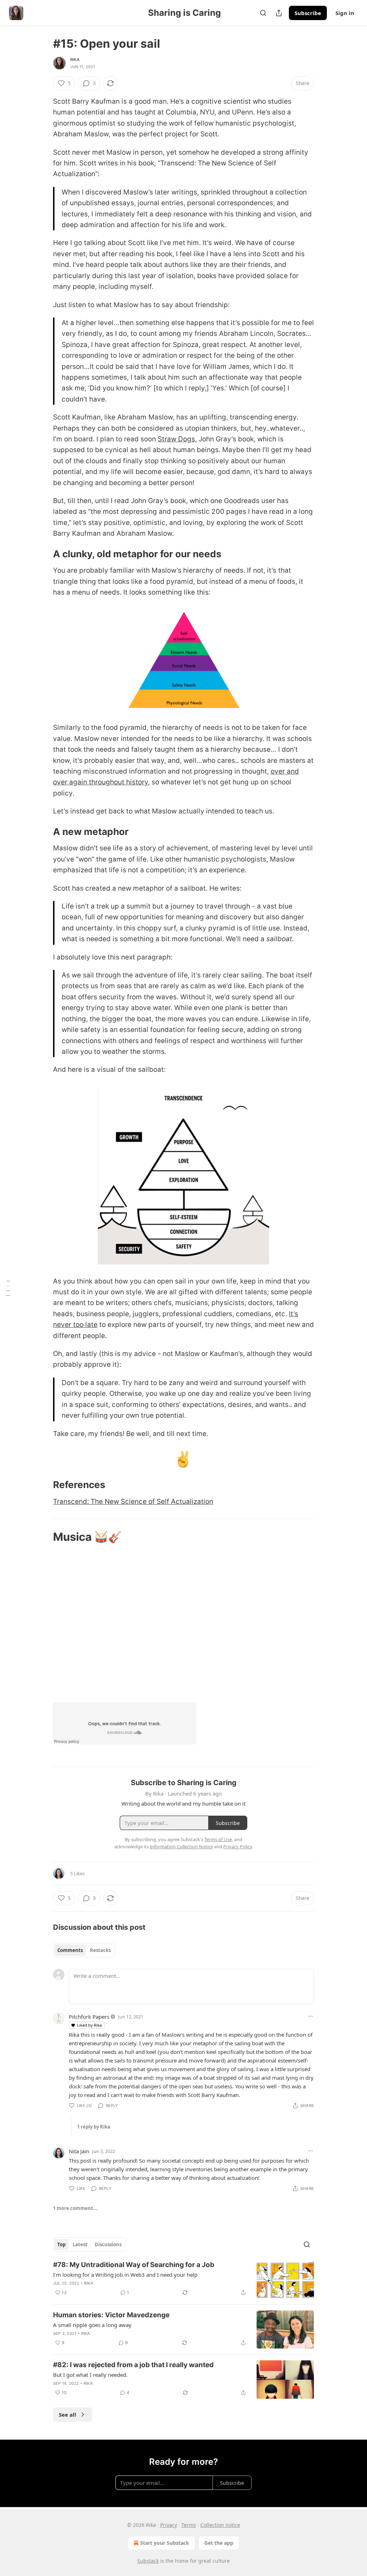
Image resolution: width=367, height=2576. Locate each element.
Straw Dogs (176, 439)
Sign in (345, 13)
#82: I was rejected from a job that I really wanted (133, 2365)
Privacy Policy (238, 1847)
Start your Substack (165, 2543)
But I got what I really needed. (90, 2375)
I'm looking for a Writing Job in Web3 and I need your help (125, 2275)
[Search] (263, 13)
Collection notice (220, 2525)
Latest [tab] (80, 2244)
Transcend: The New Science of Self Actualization (133, 1502)
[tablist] (84, 1950)
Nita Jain (79, 2151)
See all (68, 2415)
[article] (183, 2279)
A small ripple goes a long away (92, 2325)
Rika (75, 60)
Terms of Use (218, 1839)
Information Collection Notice (181, 1847)
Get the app (219, 2543)
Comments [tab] (70, 1950)
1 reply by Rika (94, 2127)
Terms (189, 2525)
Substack (148, 2561)
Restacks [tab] (100, 1950)
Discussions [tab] (108, 2244)
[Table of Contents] (8, 1288)
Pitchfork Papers (89, 2017)
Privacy (169, 2525)
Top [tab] (61, 2244)
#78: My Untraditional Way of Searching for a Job (134, 2265)
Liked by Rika (89, 2025)
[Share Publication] (279, 13)
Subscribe (308, 13)
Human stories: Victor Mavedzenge (111, 2315)
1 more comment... (75, 2208)
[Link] (43, 554)
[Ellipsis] (310, 2016)
